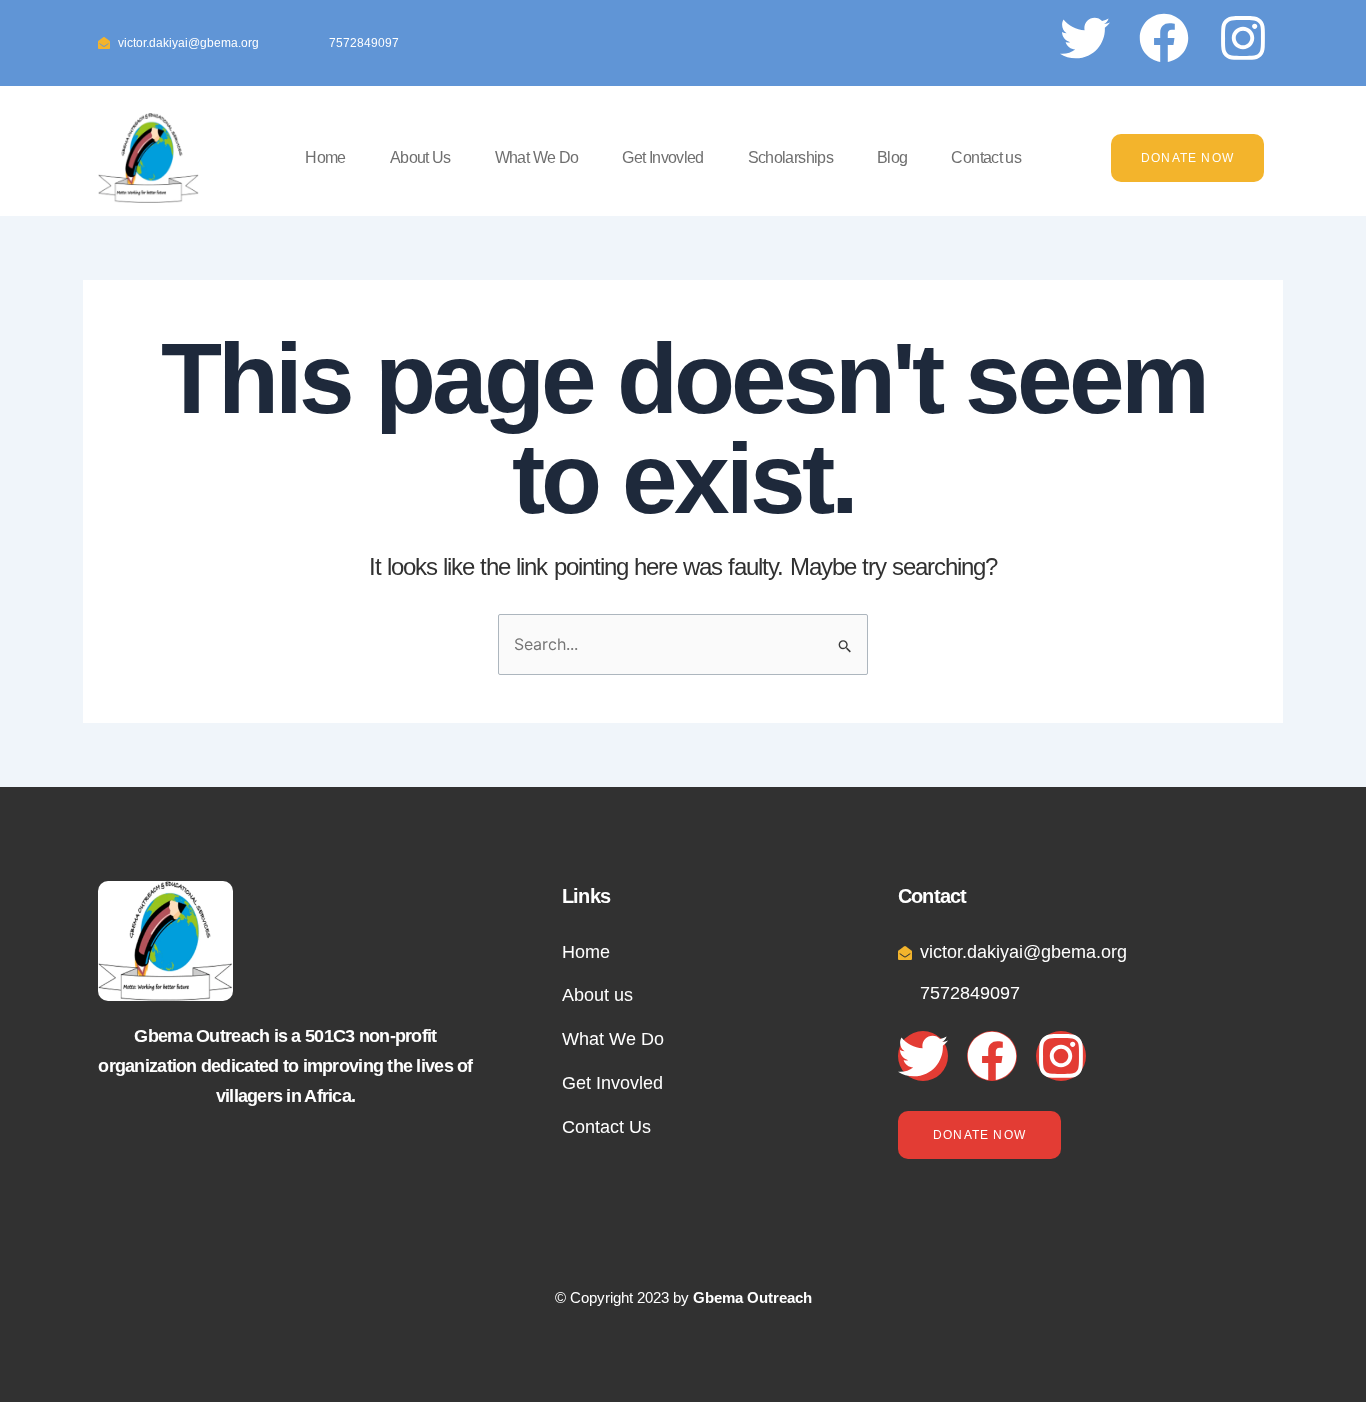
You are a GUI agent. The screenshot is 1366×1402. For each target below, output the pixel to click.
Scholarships (790, 157)
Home (325, 157)
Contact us (986, 157)
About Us (420, 157)
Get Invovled (662, 157)
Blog (892, 157)
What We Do (537, 157)
